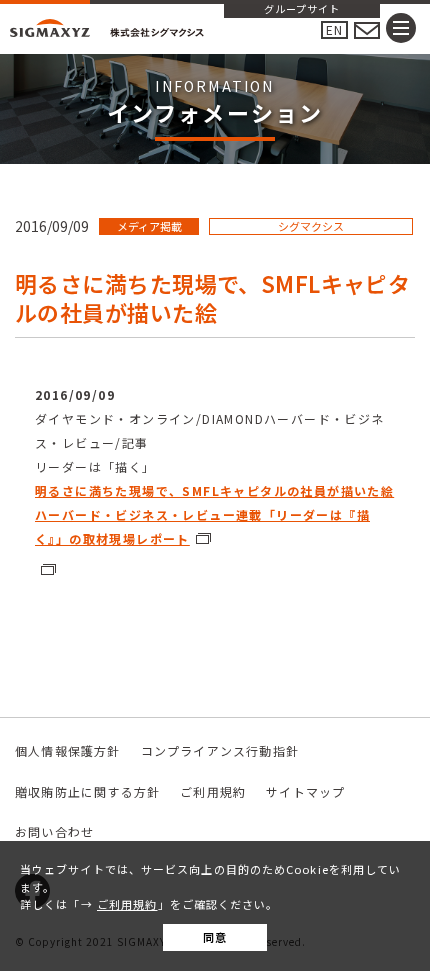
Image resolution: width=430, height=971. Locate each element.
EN (334, 29)
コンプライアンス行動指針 (220, 750)
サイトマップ (305, 791)
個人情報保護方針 (68, 750)
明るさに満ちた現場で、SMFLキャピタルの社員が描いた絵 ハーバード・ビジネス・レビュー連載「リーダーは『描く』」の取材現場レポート (214, 514)
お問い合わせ (54, 831)
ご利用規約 (127, 904)
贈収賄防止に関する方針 (87, 791)
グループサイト (302, 10)
